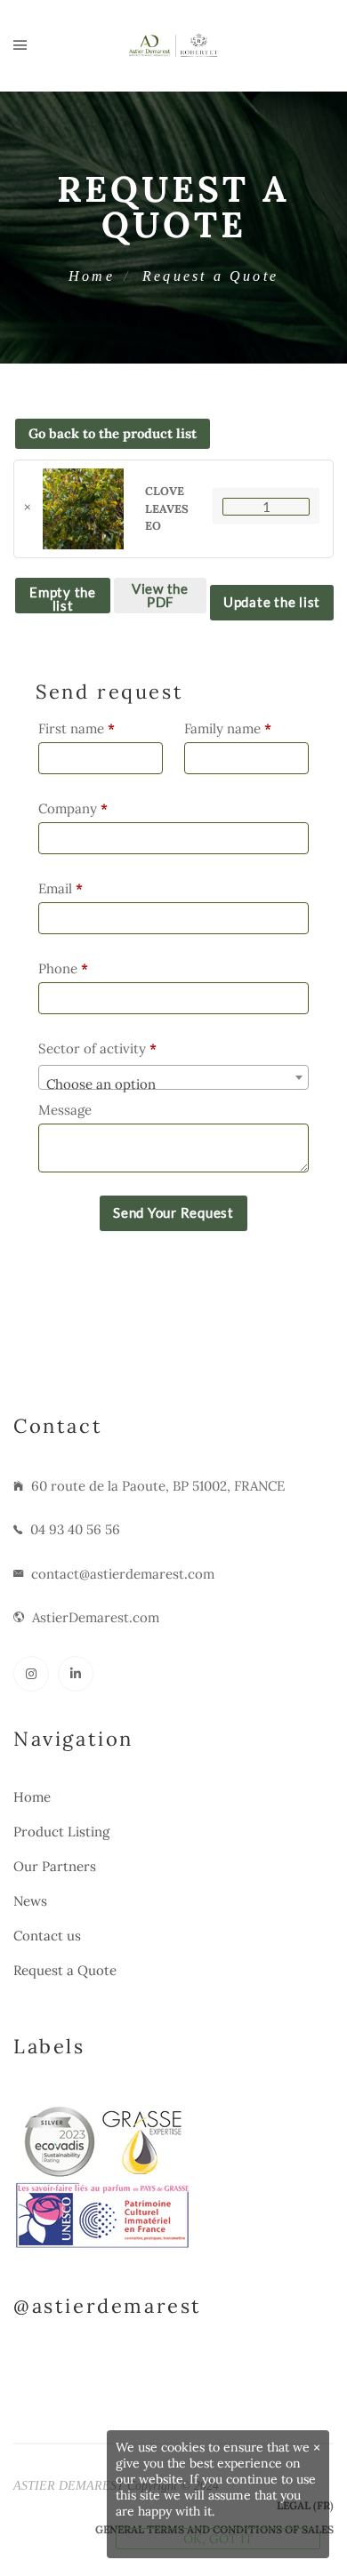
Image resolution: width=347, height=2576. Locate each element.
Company (73, 808)
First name (77, 728)
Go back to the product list (113, 433)
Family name (228, 728)
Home (92, 276)
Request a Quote (65, 1970)
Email (61, 888)
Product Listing (61, 1832)
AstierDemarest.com (96, 1617)
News (30, 1901)
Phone (63, 968)
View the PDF (160, 595)
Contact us (47, 1936)
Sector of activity (97, 1048)
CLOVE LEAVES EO (167, 508)
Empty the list (63, 599)
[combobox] (173, 1077)
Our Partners (55, 1866)
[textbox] (173, 1085)
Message (67, 1110)
